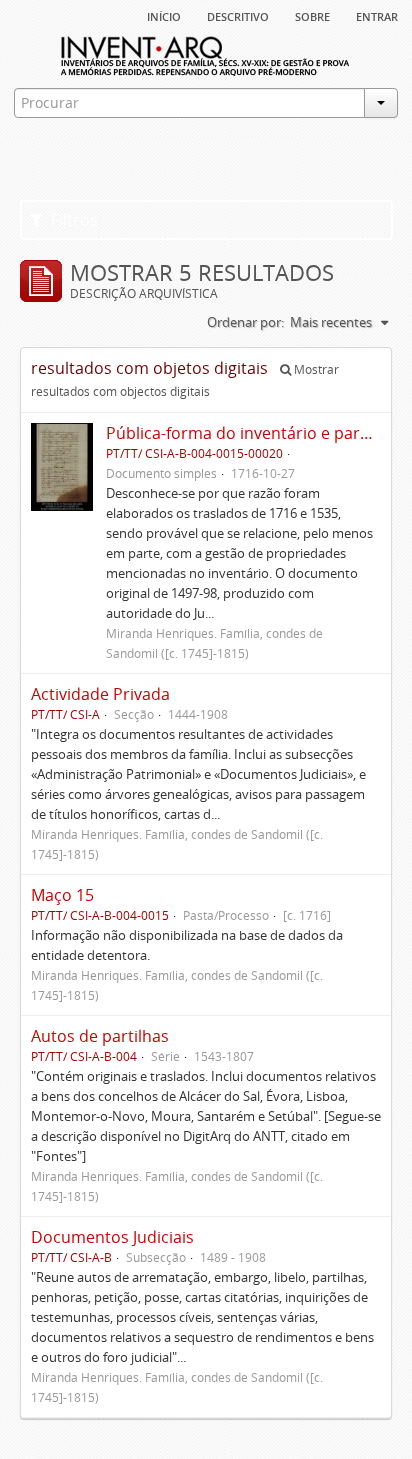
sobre (312, 15)
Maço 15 (62, 895)
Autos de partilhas (100, 1036)
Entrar (377, 15)
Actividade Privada (100, 694)
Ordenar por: (245, 322)
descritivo (238, 15)
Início (164, 15)
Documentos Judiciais (112, 1237)
